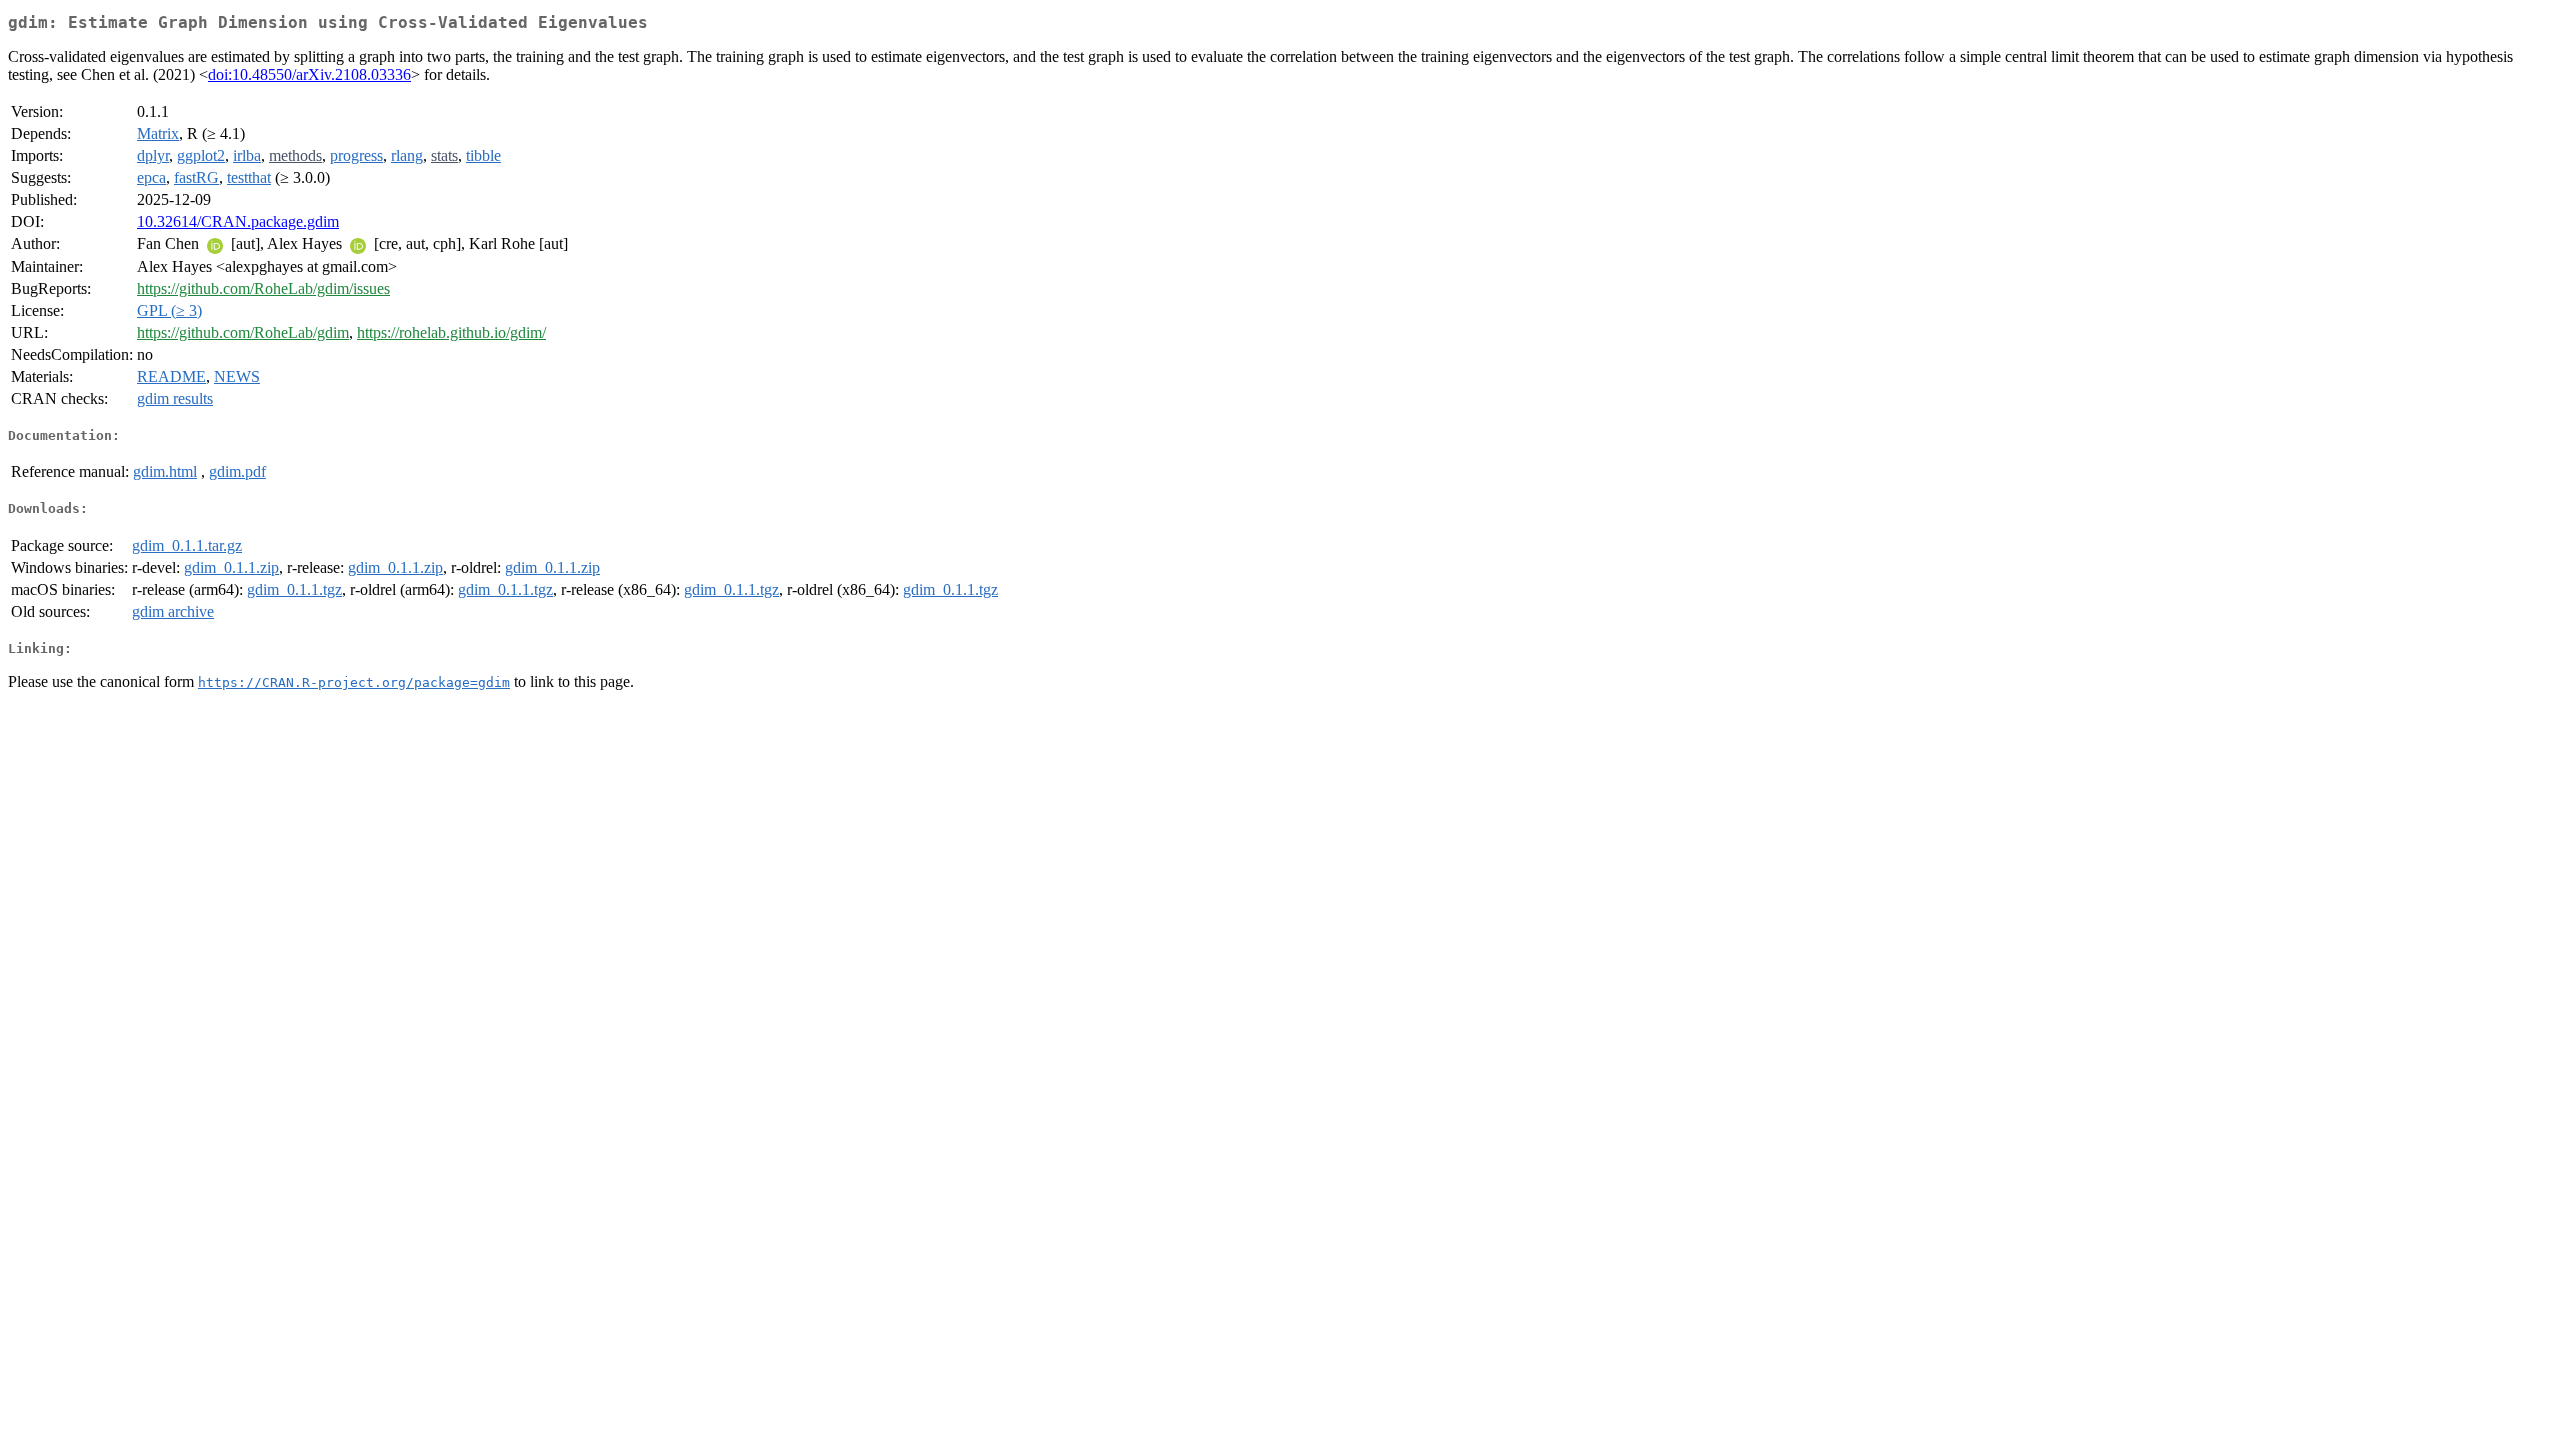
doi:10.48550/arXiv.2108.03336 (309, 74)
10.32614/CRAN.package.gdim (238, 221)
